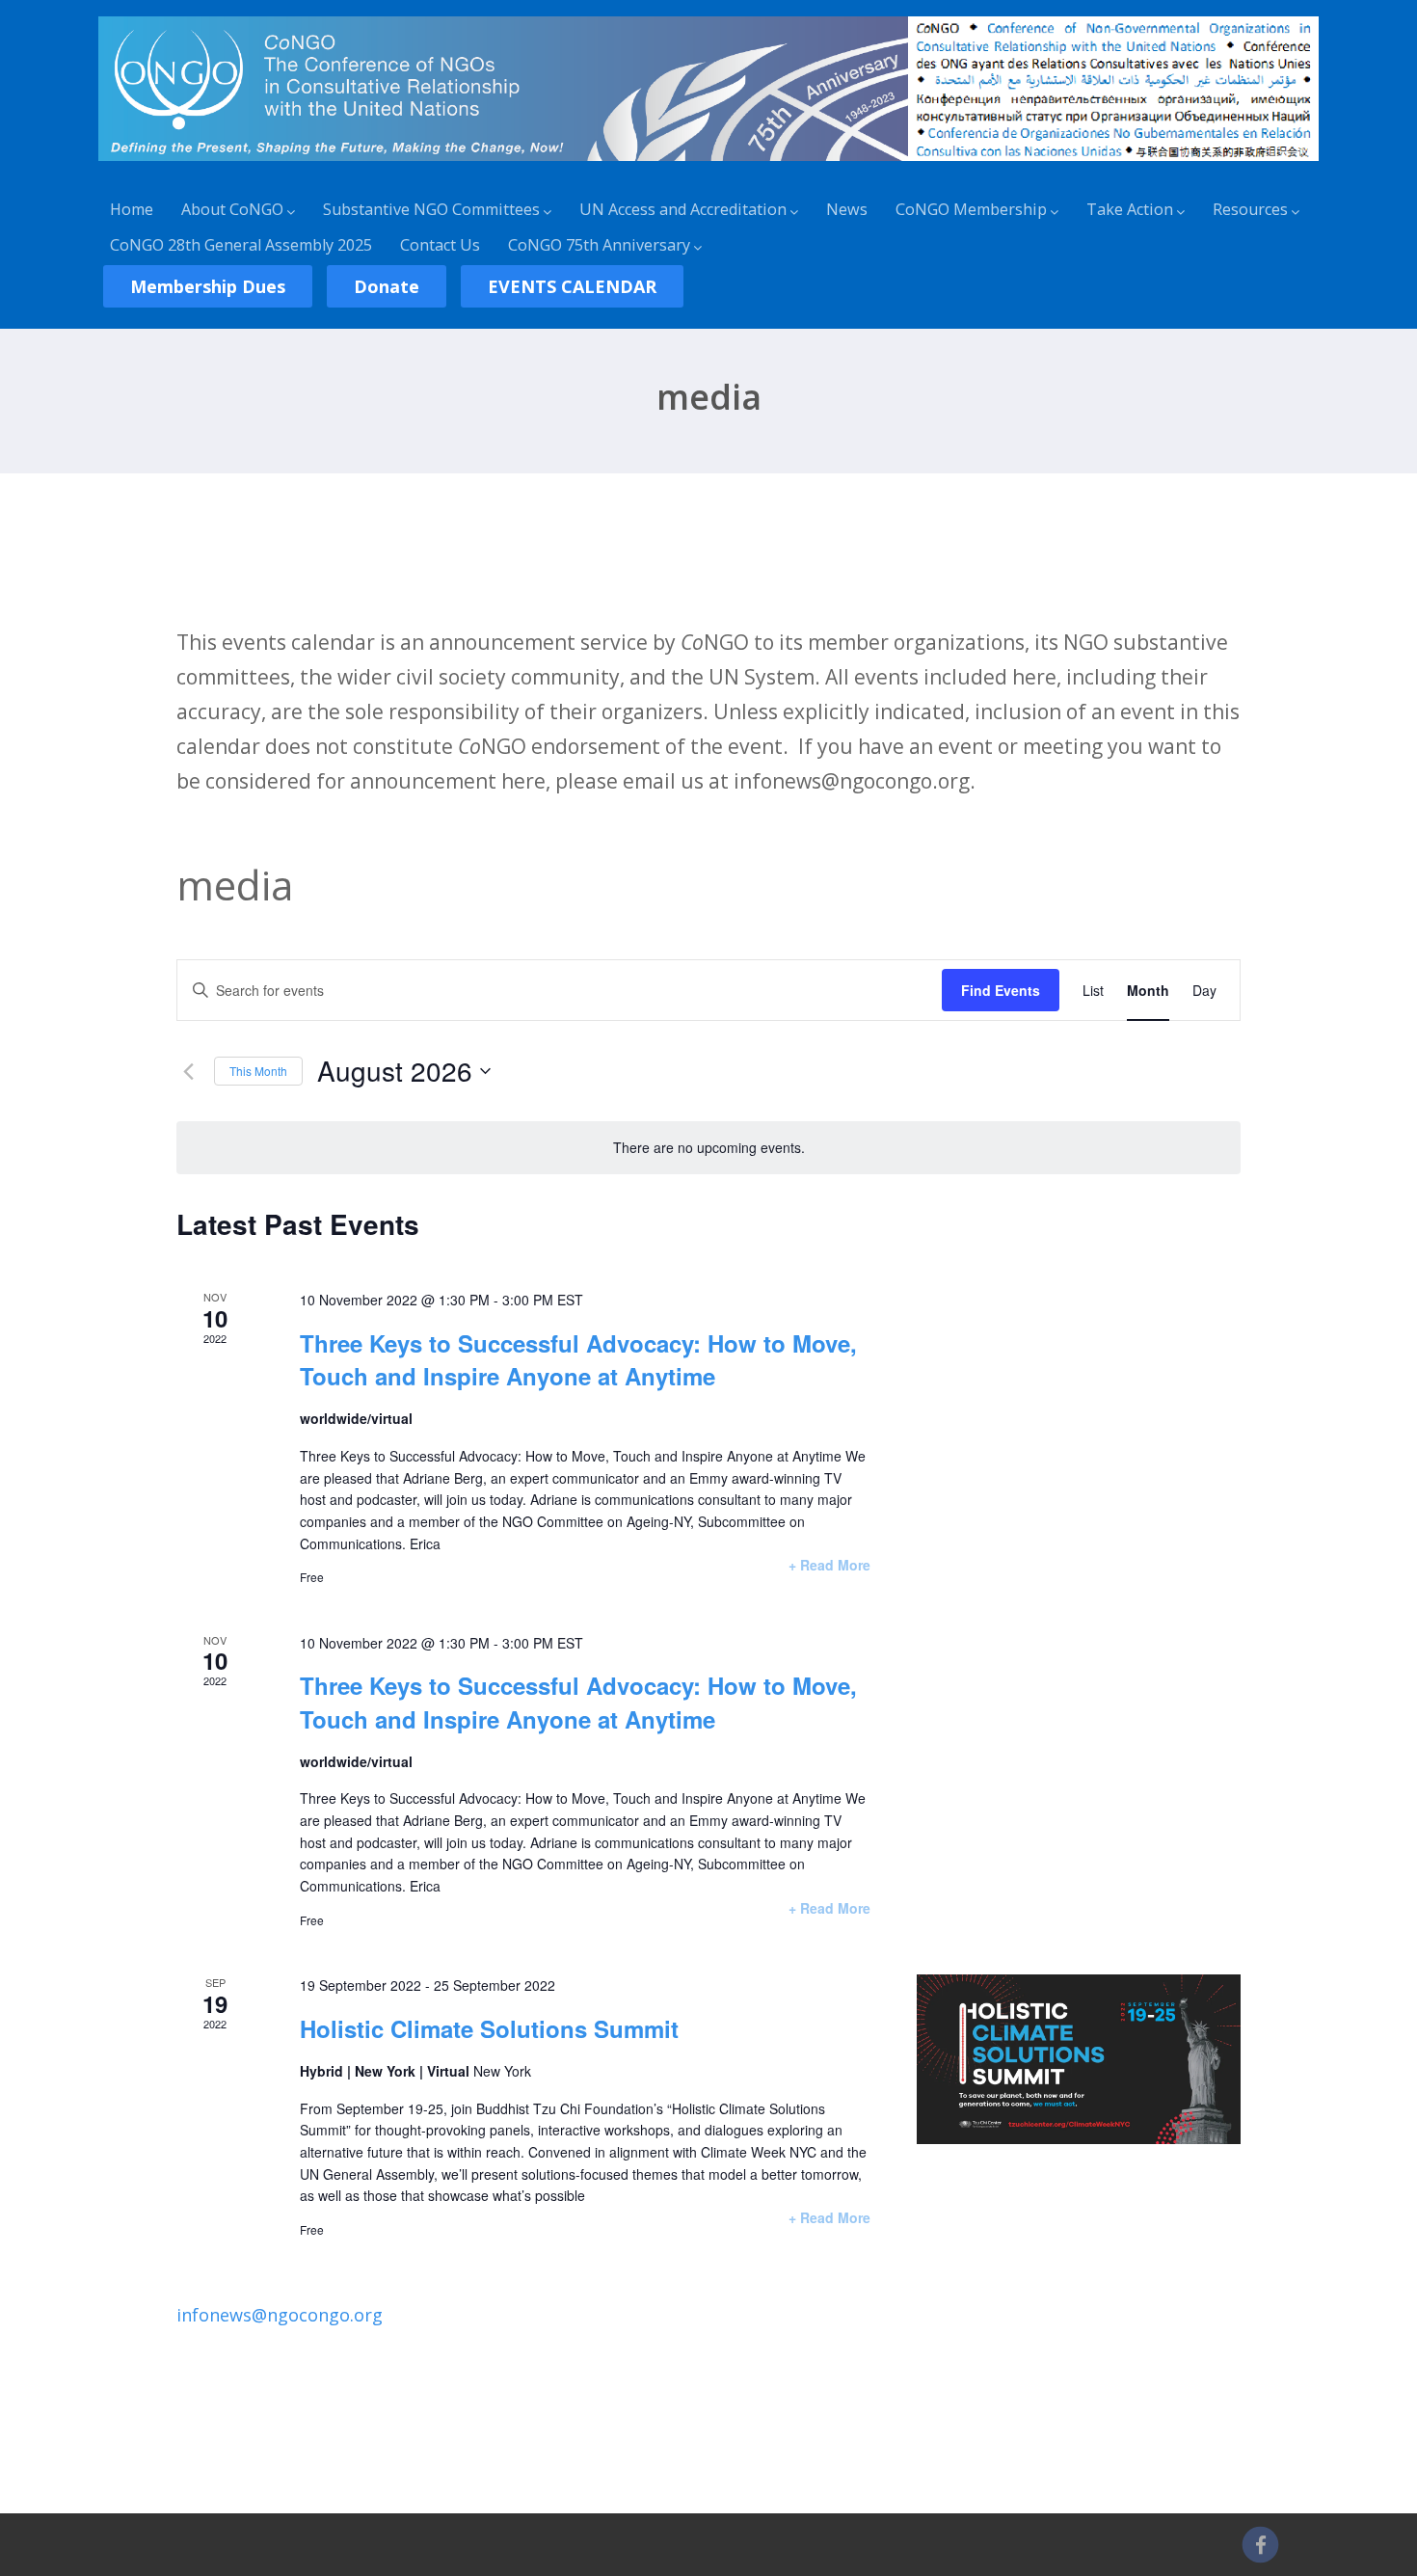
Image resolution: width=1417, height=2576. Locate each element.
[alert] (708, 1148)
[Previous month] (188, 1071)
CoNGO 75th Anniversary (599, 245)
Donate (387, 286)
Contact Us (440, 245)
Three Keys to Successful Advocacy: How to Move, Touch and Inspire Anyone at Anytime (578, 1359)
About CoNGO (232, 209)
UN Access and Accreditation (683, 209)
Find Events (1001, 990)
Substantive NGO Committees (431, 209)
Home (132, 209)
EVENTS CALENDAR (572, 286)
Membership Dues (208, 286)
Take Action (1130, 209)
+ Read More (829, 1565)
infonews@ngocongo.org (280, 2315)
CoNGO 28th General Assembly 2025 (241, 245)
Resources (1250, 209)
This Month (258, 1071)
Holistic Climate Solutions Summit (489, 2028)
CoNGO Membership (971, 209)
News (847, 209)
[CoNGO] (709, 164)
